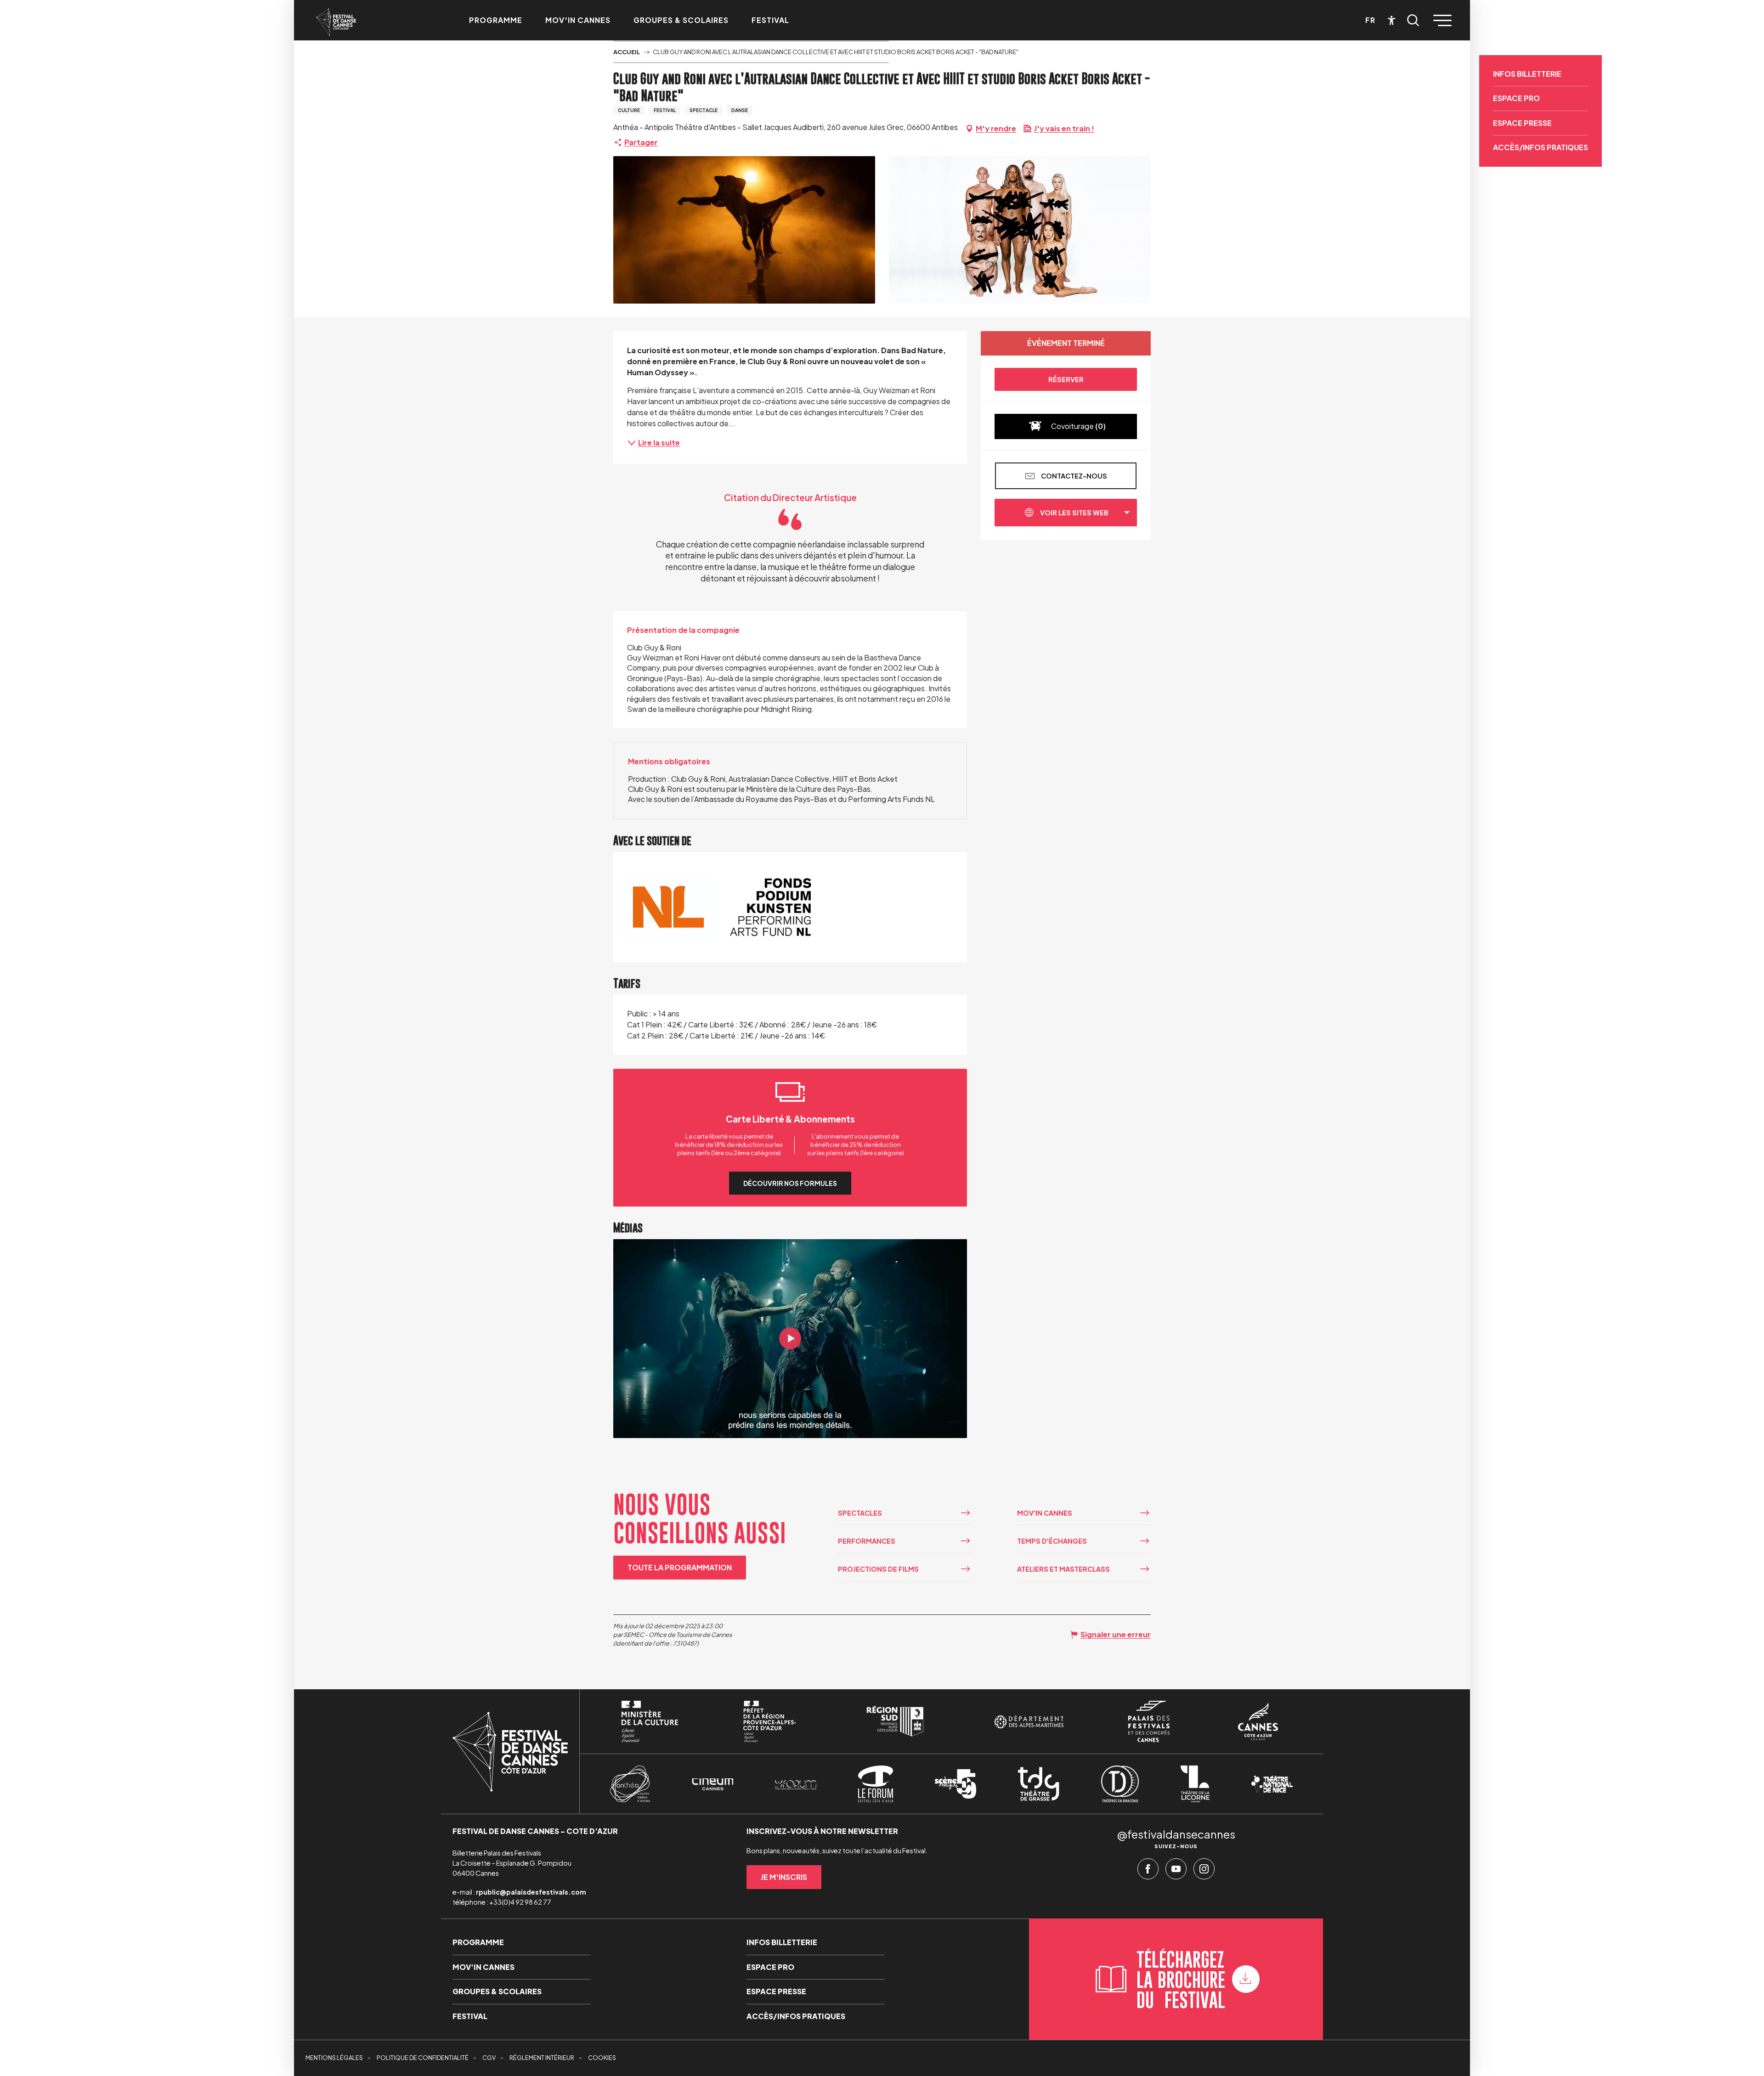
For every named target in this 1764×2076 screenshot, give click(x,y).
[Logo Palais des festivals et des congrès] (1149, 1721)
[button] (1413, 20)
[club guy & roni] (790, 1338)
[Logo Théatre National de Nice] (1272, 1784)
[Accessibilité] (1392, 20)
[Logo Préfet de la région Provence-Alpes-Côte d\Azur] (769, 1721)
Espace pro (1516, 98)
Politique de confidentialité (423, 2058)
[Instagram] (1204, 1871)
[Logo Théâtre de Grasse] (1039, 1784)
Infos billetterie (1527, 74)
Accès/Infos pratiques (1541, 147)
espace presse (1522, 123)
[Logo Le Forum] (876, 1784)
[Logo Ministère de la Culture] (650, 1721)
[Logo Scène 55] (955, 1784)
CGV (489, 2058)
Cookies (602, 2058)
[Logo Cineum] (712, 1784)
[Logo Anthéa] (630, 1784)
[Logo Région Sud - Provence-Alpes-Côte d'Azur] (895, 1721)
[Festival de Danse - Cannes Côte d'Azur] (336, 22)
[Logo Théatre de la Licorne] (1195, 1784)
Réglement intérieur (542, 2058)
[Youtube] (1176, 1871)
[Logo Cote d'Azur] (1258, 1721)
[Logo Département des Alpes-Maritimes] (1029, 1722)
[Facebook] (1148, 1871)
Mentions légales (334, 2058)
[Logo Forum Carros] (796, 1784)
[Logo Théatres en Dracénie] (1120, 1784)
